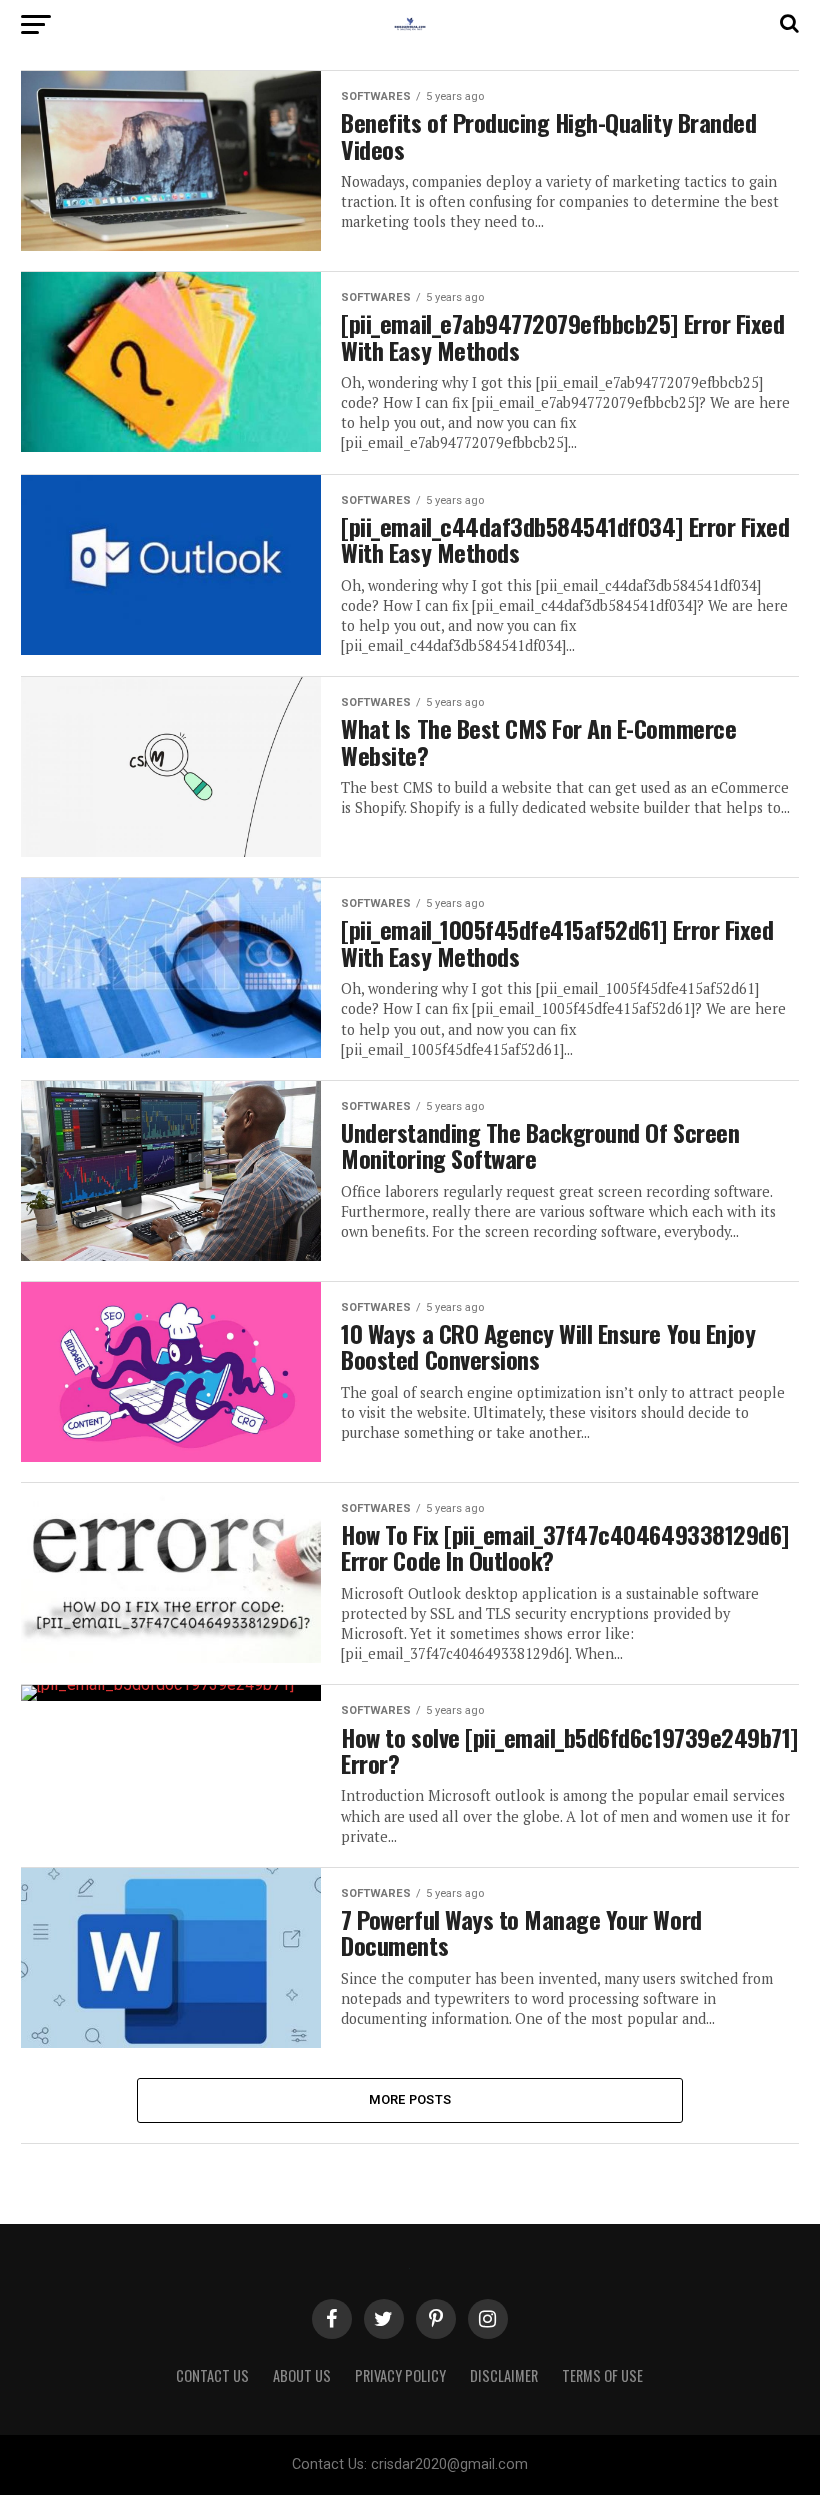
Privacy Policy (400, 2375)
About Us (302, 2375)
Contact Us (212, 2375)
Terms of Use (602, 2375)
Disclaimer (504, 2375)
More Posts (410, 2099)
